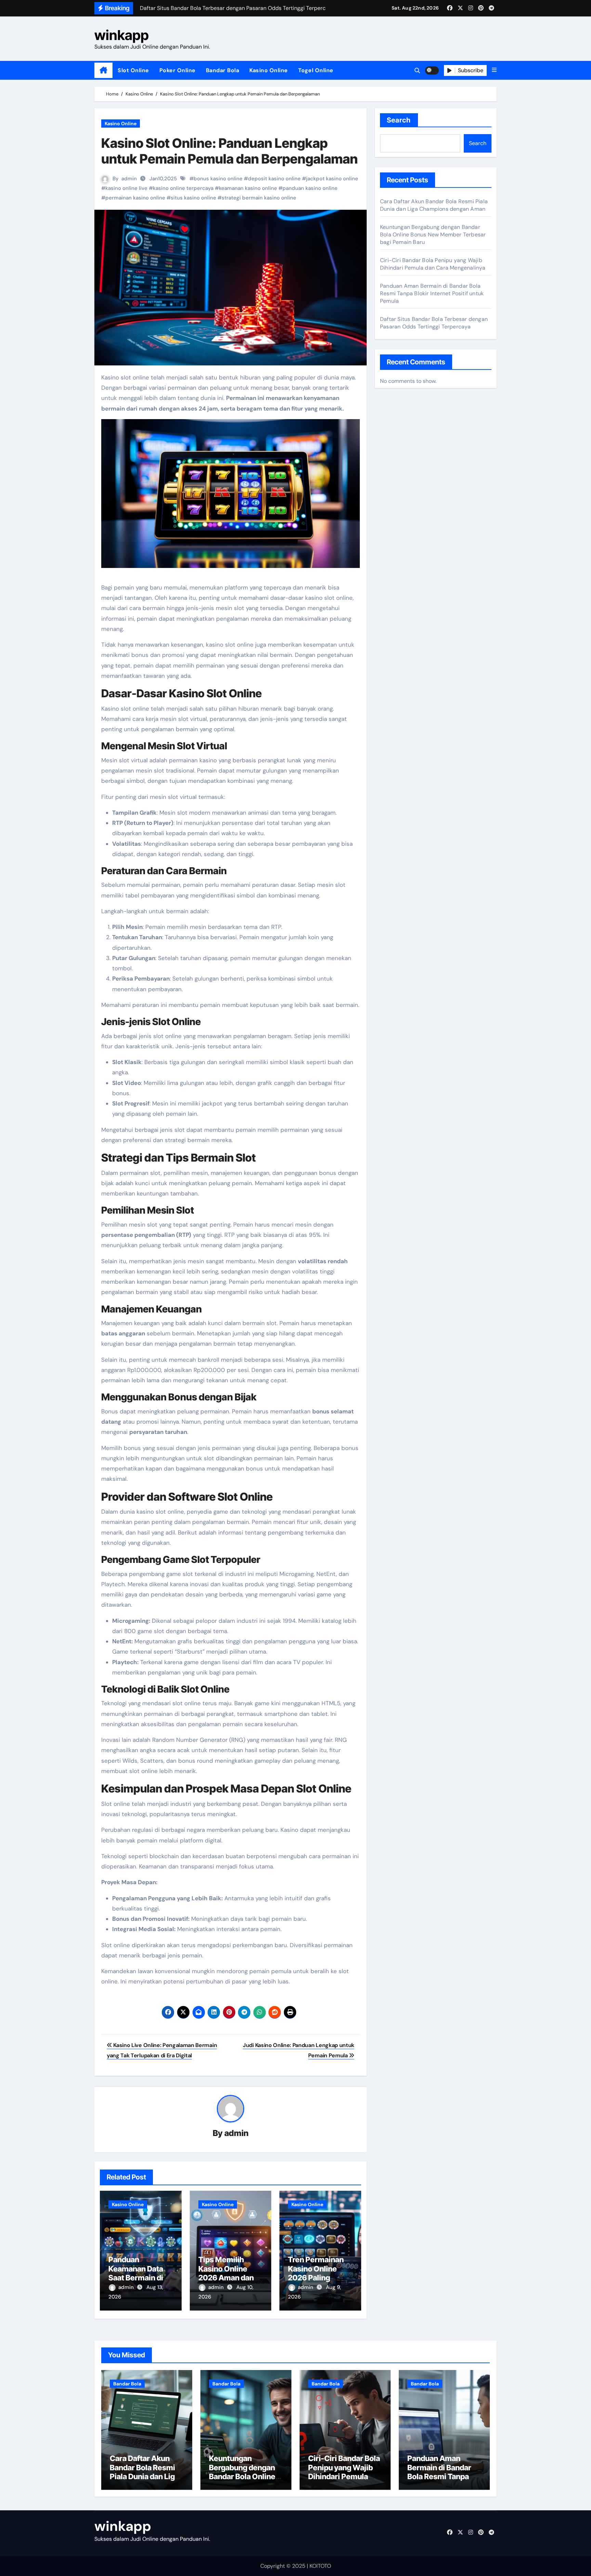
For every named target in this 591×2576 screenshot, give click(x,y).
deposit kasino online (274, 179)
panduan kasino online (310, 188)
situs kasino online (193, 198)
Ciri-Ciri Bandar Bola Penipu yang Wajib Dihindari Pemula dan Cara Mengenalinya (433, 264)
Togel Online (316, 70)
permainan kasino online (135, 198)
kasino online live (126, 188)
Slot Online (133, 70)
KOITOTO (320, 2566)
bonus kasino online (218, 179)
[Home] (103, 70)
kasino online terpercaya (183, 188)
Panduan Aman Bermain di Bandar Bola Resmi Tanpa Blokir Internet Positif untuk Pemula (432, 293)
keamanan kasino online (248, 188)
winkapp (122, 35)
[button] (494, 70)
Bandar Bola (223, 70)
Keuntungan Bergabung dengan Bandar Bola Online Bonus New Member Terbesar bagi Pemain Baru (433, 235)
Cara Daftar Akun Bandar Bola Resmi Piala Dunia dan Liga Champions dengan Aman (434, 205)
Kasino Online (269, 70)
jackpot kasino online (332, 179)
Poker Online (178, 70)
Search (399, 120)
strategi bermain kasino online (259, 198)
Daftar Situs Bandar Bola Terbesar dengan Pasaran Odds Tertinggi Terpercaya (434, 323)
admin (129, 179)
